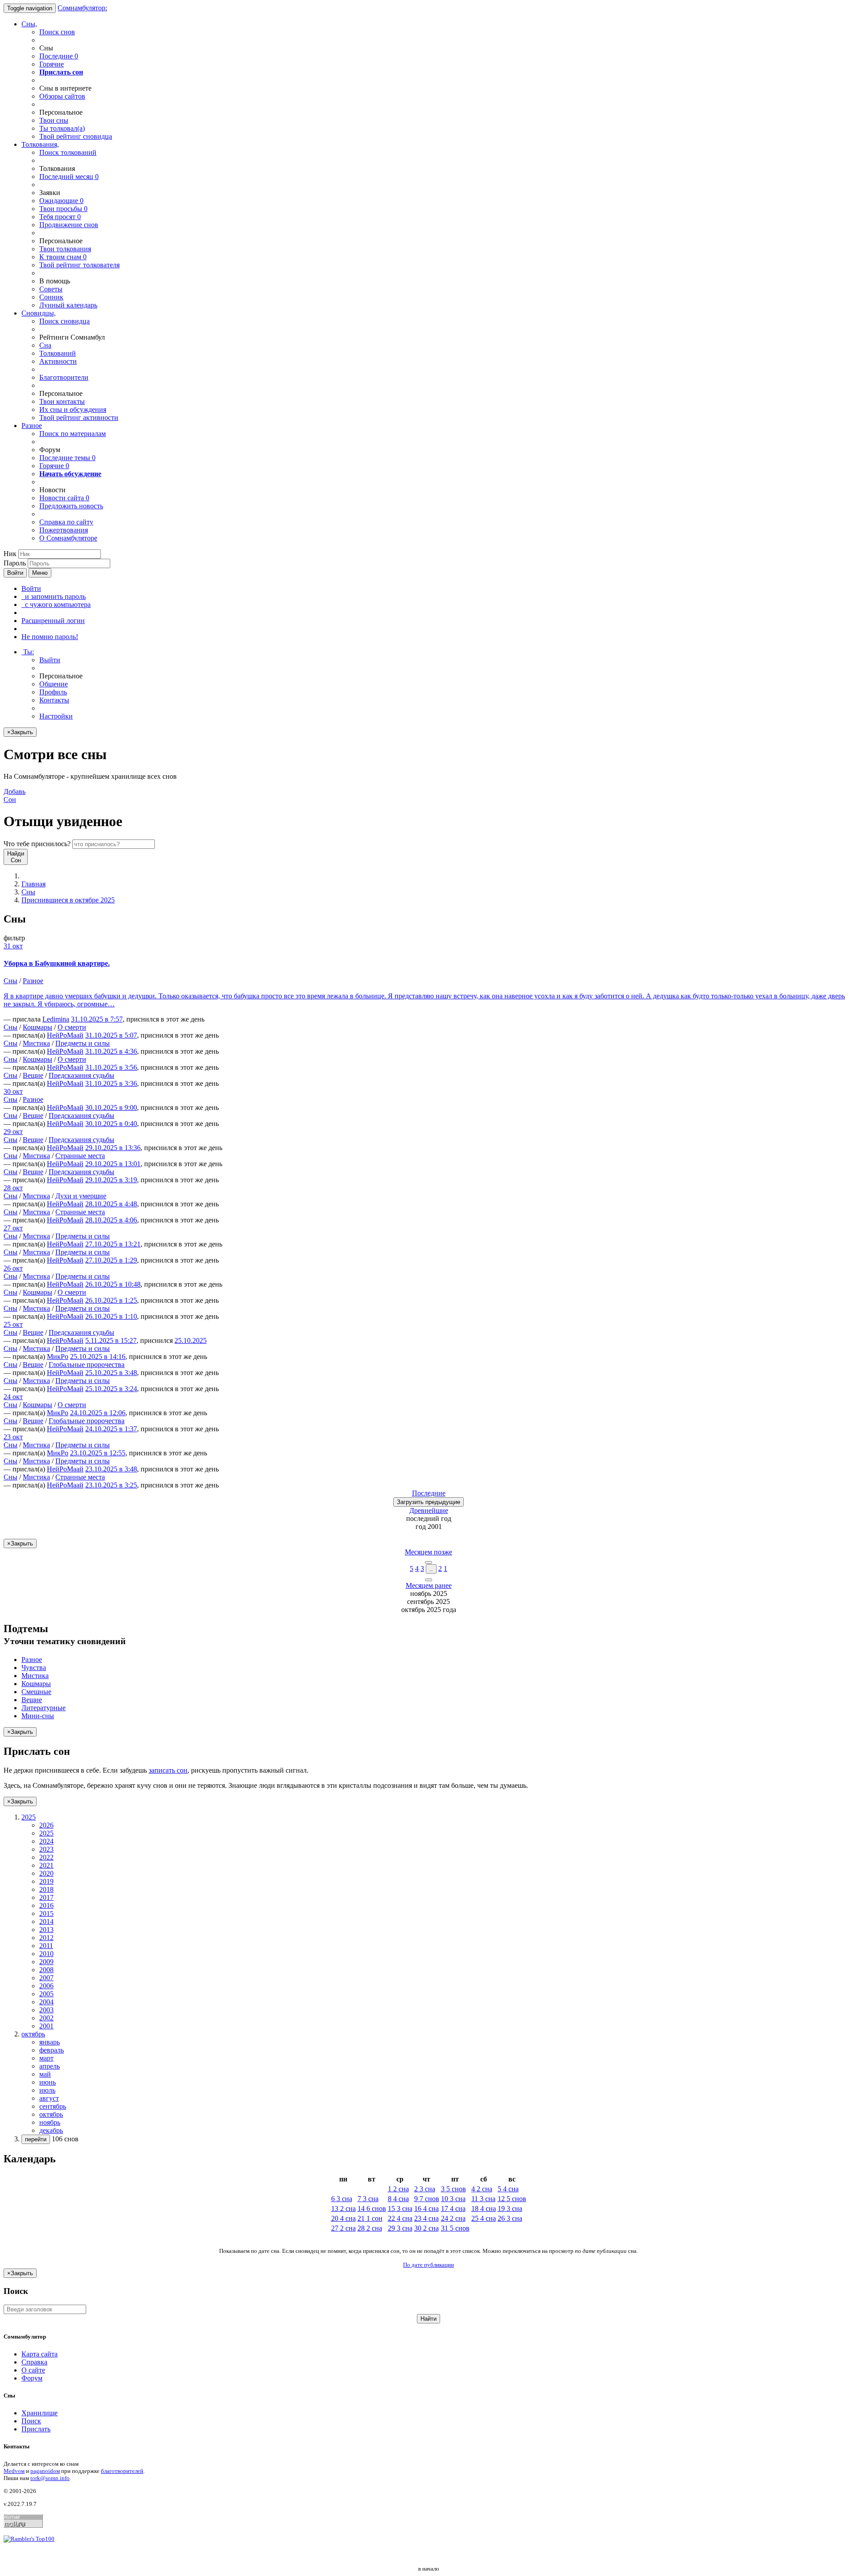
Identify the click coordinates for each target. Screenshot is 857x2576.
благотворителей (122, 2471)
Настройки (56, 716)
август (49, 2098)
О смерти (72, 1027)
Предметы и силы (83, 1043)
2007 (46, 1978)
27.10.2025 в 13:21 (113, 1244)
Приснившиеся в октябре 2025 (68, 900)
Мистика (36, 1043)
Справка (34, 2362)
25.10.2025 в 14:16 (98, 1357)
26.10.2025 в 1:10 (111, 1316)
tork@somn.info (50, 2478)
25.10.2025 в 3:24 (111, 1389)
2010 (46, 1954)
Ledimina (56, 1019)
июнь (48, 2082)
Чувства (34, 1668)
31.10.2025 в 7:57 (97, 1019)
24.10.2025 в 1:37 (111, 1429)
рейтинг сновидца (76, 136)
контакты (62, 401)
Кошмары (37, 1027)
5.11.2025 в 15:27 (111, 1340)
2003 (46, 2010)
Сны (28, 892)
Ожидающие (61, 201)
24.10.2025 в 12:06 (98, 1413)
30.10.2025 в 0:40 (111, 1124)
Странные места (80, 1156)
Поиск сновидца (64, 321)
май (45, 2074)
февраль (52, 2050)
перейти (36, 2139)
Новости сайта (64, 498)
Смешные (36, 1692)
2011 (46, 1946)
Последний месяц (69, 177)
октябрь (51, 2114)
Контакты (54, 700)
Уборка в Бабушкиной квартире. (57, 963)
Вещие (33, 1075)
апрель (50, 2066)
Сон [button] (15, 796)
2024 (46, 1841)
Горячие (52, 64)
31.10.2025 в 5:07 (111, 1035)
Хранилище (40, 2413)
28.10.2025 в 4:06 (111, 1220)
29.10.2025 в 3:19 (111, 1180)
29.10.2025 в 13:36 (113, 1148)
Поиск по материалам (73, 434)
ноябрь (50, 2122)
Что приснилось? (37, 844)
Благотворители (64, 377)
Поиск (31, 2421)
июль (47, 2090)
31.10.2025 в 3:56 (111, 1067)
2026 (46, 1825)
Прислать (36, 2429)
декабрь (51, 2130)
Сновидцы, (39, 313)
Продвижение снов (69, 225)
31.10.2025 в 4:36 (111, 1051)
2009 (46, 1962)
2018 (46, 1889)
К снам (63, 257)
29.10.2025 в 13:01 (113, 1164)
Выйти (50, 660)
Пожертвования (64, 530)
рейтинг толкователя (79, 265)
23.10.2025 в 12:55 (98, 1453)
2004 (46, 2002)
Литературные (44, 1708)
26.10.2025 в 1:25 (111, 1300)
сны (54, 120)
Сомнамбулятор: (82, 8)
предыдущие (428, 1502)
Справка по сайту (66, 522)
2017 (46, 1897)
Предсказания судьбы (81, 1075)
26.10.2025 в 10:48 (113, 1284)
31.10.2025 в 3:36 (111, 1083)
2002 (46, 2018)
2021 (46, 1865)
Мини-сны (38, 1716)
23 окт (13, 1437)
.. (431, 1569)
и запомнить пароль (54, 596)
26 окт (13, 1268)
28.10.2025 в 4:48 (111, 1204)
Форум (32, 2378)
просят (60, 217)
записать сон (168, 1770)
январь (50, 2042)
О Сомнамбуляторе (68, 538)
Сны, (29, 24)
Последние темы (67, 458)
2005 (46, 1994)
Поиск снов (57, 32)
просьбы (63, 209)
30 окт (13, 1091)
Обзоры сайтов (62, 96)
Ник (10, 554)
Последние (59, 56)
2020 (46, 1873)
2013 (46, 1930)
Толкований (58, 353)
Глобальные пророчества (87, 1365)
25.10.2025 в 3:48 (111, 1373)
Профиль (53, 692)
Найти (428, 2319)
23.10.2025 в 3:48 (111, 1469)
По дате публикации (428, 2265)
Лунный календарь (68, 305)
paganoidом (45, 2471)
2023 (46, 1849)
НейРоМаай (65, 1035)
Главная (33, 884)
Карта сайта (40, 2354)
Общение (54, 684)
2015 (46, 1913)
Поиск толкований (68, 152)
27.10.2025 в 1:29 (111, 1260)
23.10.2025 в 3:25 (111, 1485)
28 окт (13, 1188)
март (46, 2058)
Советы (51, 289)
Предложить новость (71, 506)
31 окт (13, 946)
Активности (58, 361)
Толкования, (40, 144)
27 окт (13, 1228)
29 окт (13, 1132)
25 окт (13, 1324)
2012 (46, 1938)
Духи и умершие (81, 1196)
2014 (46, 1922)
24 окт (13, 1397)
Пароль (15, 563)
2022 (46, 1857)
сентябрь (53, 2106)
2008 (46, 1970)
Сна (45, 345)
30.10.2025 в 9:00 (111, 1107)
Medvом (14, 2471)
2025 (46, 1833)
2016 (46, 1905)
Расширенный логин (53, 621)
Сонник (51, 297)
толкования (65, 249)
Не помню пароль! (50, 637)
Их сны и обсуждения (73, 409)
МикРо (58, 1357)
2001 (46, 2026)
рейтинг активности (79, 418)
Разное (32, 426)
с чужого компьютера (56, 605)
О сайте (33, 2370)
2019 (46, 1881)
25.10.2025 (191, 1340)
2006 (46, 1986)
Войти (15, 573)
